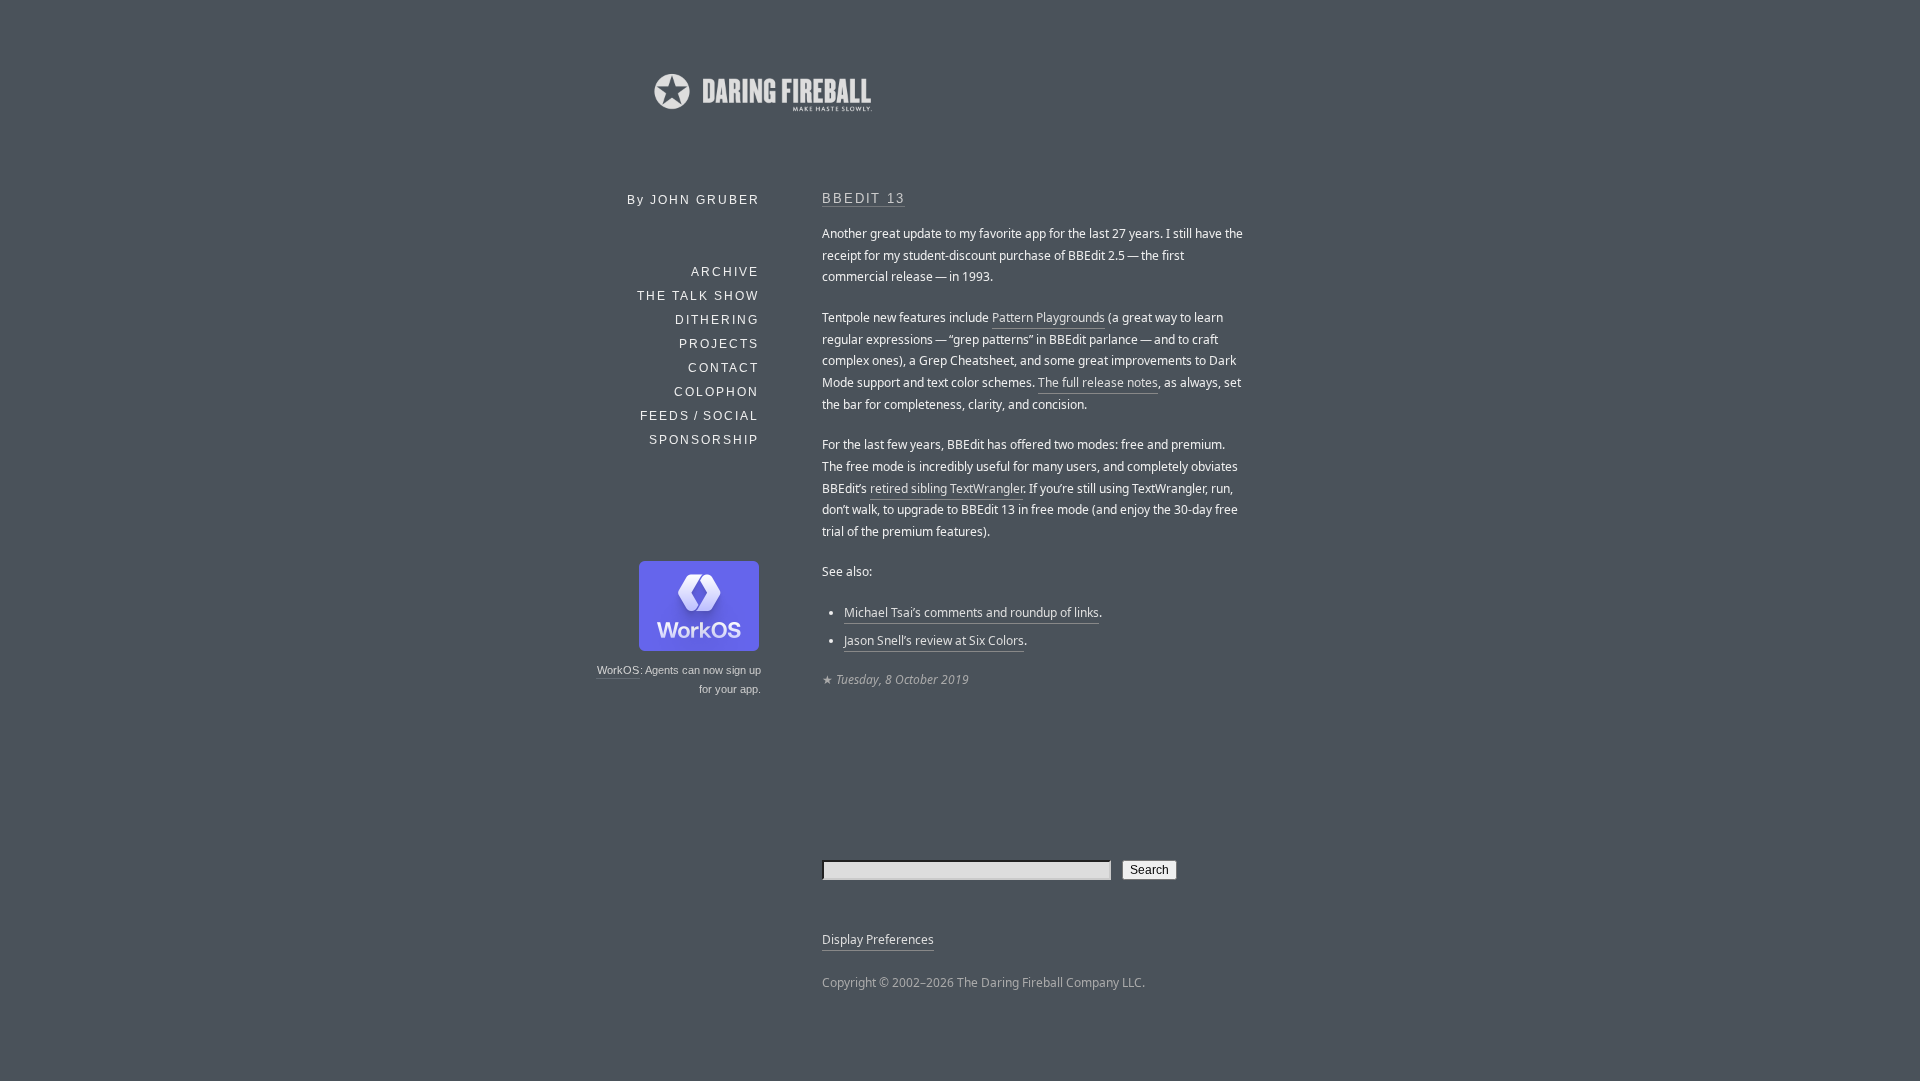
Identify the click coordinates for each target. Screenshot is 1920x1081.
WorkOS (618, 670)
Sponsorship (704, 440)
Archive (725, 272)
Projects (719, 344)
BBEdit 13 (863, 199)
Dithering (717, 320)
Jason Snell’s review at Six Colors (934, 640)
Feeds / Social (699, 416)
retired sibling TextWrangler (946, 488)
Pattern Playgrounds (1048, 317)
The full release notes (1098, 382)
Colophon (716, 392)
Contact (723, 368)
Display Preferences (878, 939)
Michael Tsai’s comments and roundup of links (971, 612)
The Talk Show (698, 296)
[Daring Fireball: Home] (761, 115)
